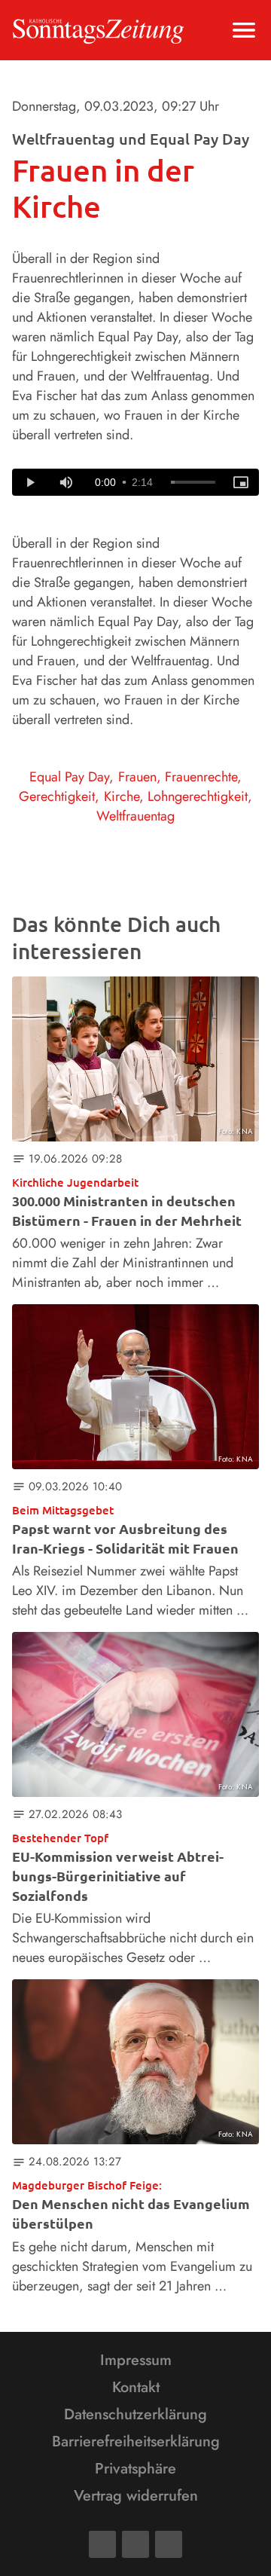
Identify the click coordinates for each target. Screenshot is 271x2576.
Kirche (122, 796)
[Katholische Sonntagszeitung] (98, 30)
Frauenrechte (201, 777)
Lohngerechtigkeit (198, 796)
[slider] (193, 482)
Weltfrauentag (135, 816)
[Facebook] (102, 2544)
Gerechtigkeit (57, 796)
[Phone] (169, 2544)
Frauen (137, 777)
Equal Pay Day (69, 777)
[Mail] (135, 2544)
